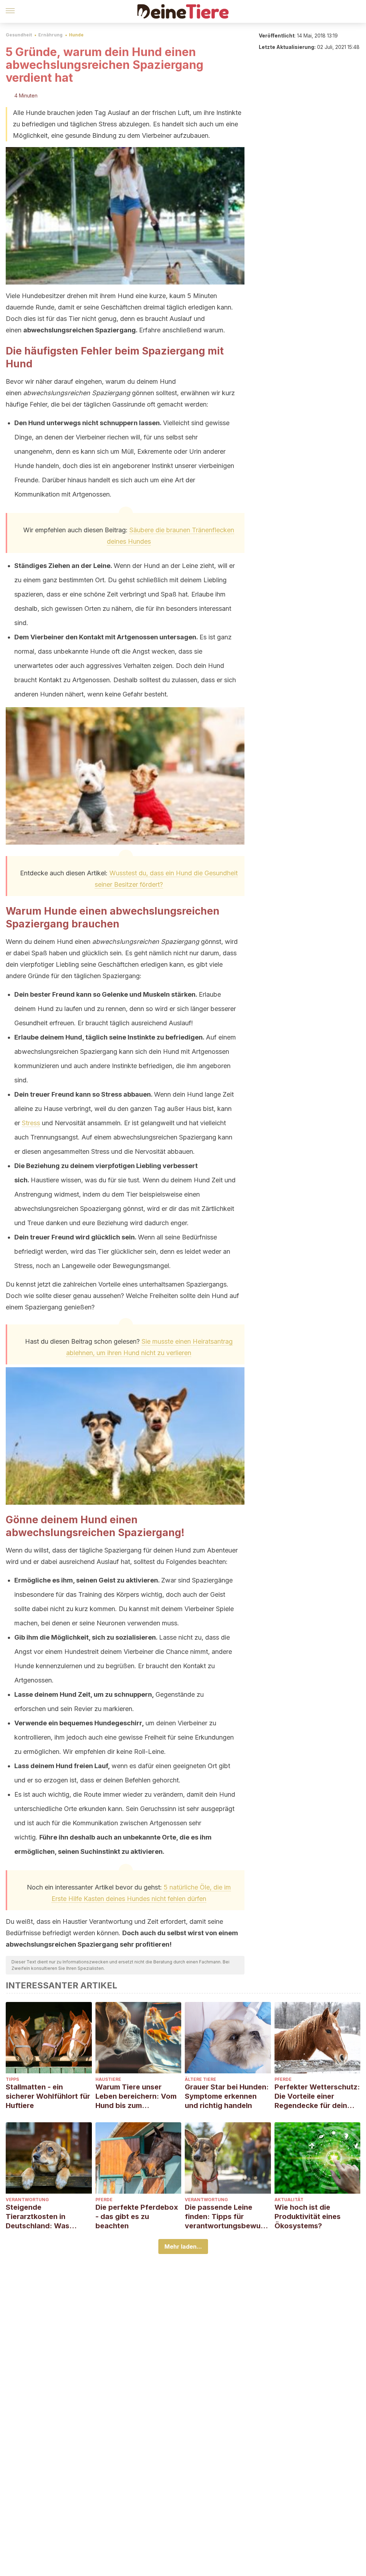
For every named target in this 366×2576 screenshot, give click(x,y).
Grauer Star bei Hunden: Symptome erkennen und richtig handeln (227, 2096)
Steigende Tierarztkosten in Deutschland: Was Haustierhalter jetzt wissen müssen (39, 2217)
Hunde (76, 35)
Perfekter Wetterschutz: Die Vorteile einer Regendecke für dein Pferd (317, 2096)
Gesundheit (19, 35)
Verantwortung (27, 2200)
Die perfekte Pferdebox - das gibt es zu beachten (137, 2217)
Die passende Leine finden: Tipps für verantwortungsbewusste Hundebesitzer (227, 2217)
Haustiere (108, 2079)
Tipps (12, 2079)
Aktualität (289, 2200)
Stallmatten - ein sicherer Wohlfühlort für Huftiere (48, 2096)
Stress (31, 1123)
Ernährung (50, 35)
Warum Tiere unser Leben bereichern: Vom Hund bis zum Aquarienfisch (136, 2096)
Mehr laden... (183, 2247)
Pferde (283, 2079)
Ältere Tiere (201, 2079)
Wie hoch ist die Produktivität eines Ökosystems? (308, 2217)
